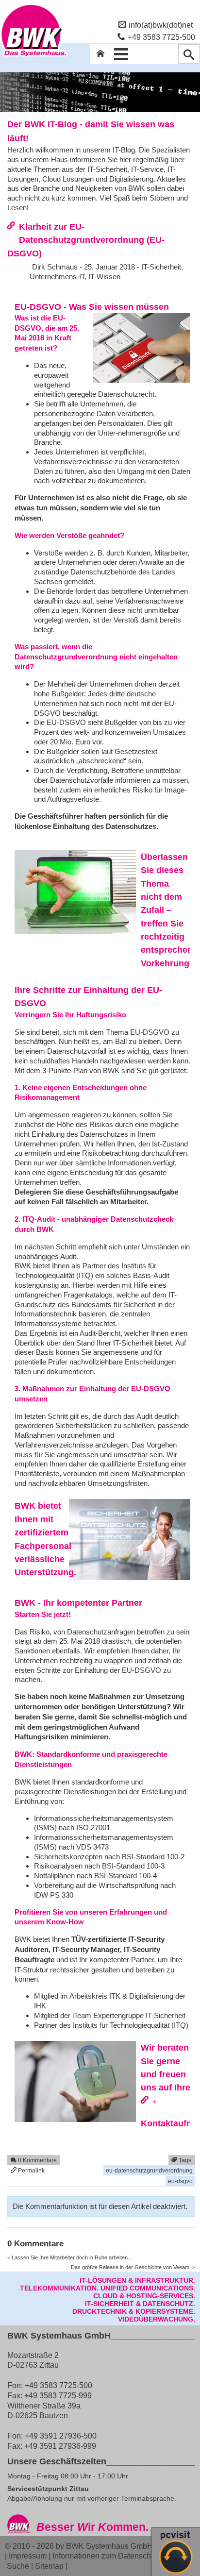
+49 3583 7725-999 (58, 2395)
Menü (121, 54)
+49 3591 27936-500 (61, 2436)
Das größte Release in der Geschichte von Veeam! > (133, 2267)
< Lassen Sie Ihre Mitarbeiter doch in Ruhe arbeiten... (70, 2257)
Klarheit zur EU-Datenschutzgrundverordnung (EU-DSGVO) (86, 240)
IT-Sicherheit (161, 267)
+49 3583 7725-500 (161, 37)
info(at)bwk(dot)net (161, 25)
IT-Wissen (104, 277)
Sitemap (49, 2566)
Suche (18, 2566)
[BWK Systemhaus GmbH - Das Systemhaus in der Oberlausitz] (34, 57)
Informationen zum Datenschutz (107, 2556)
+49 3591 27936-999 (60, 2446)
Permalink (31, 2170)
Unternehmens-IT (57, 277)
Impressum (28, 2556)
